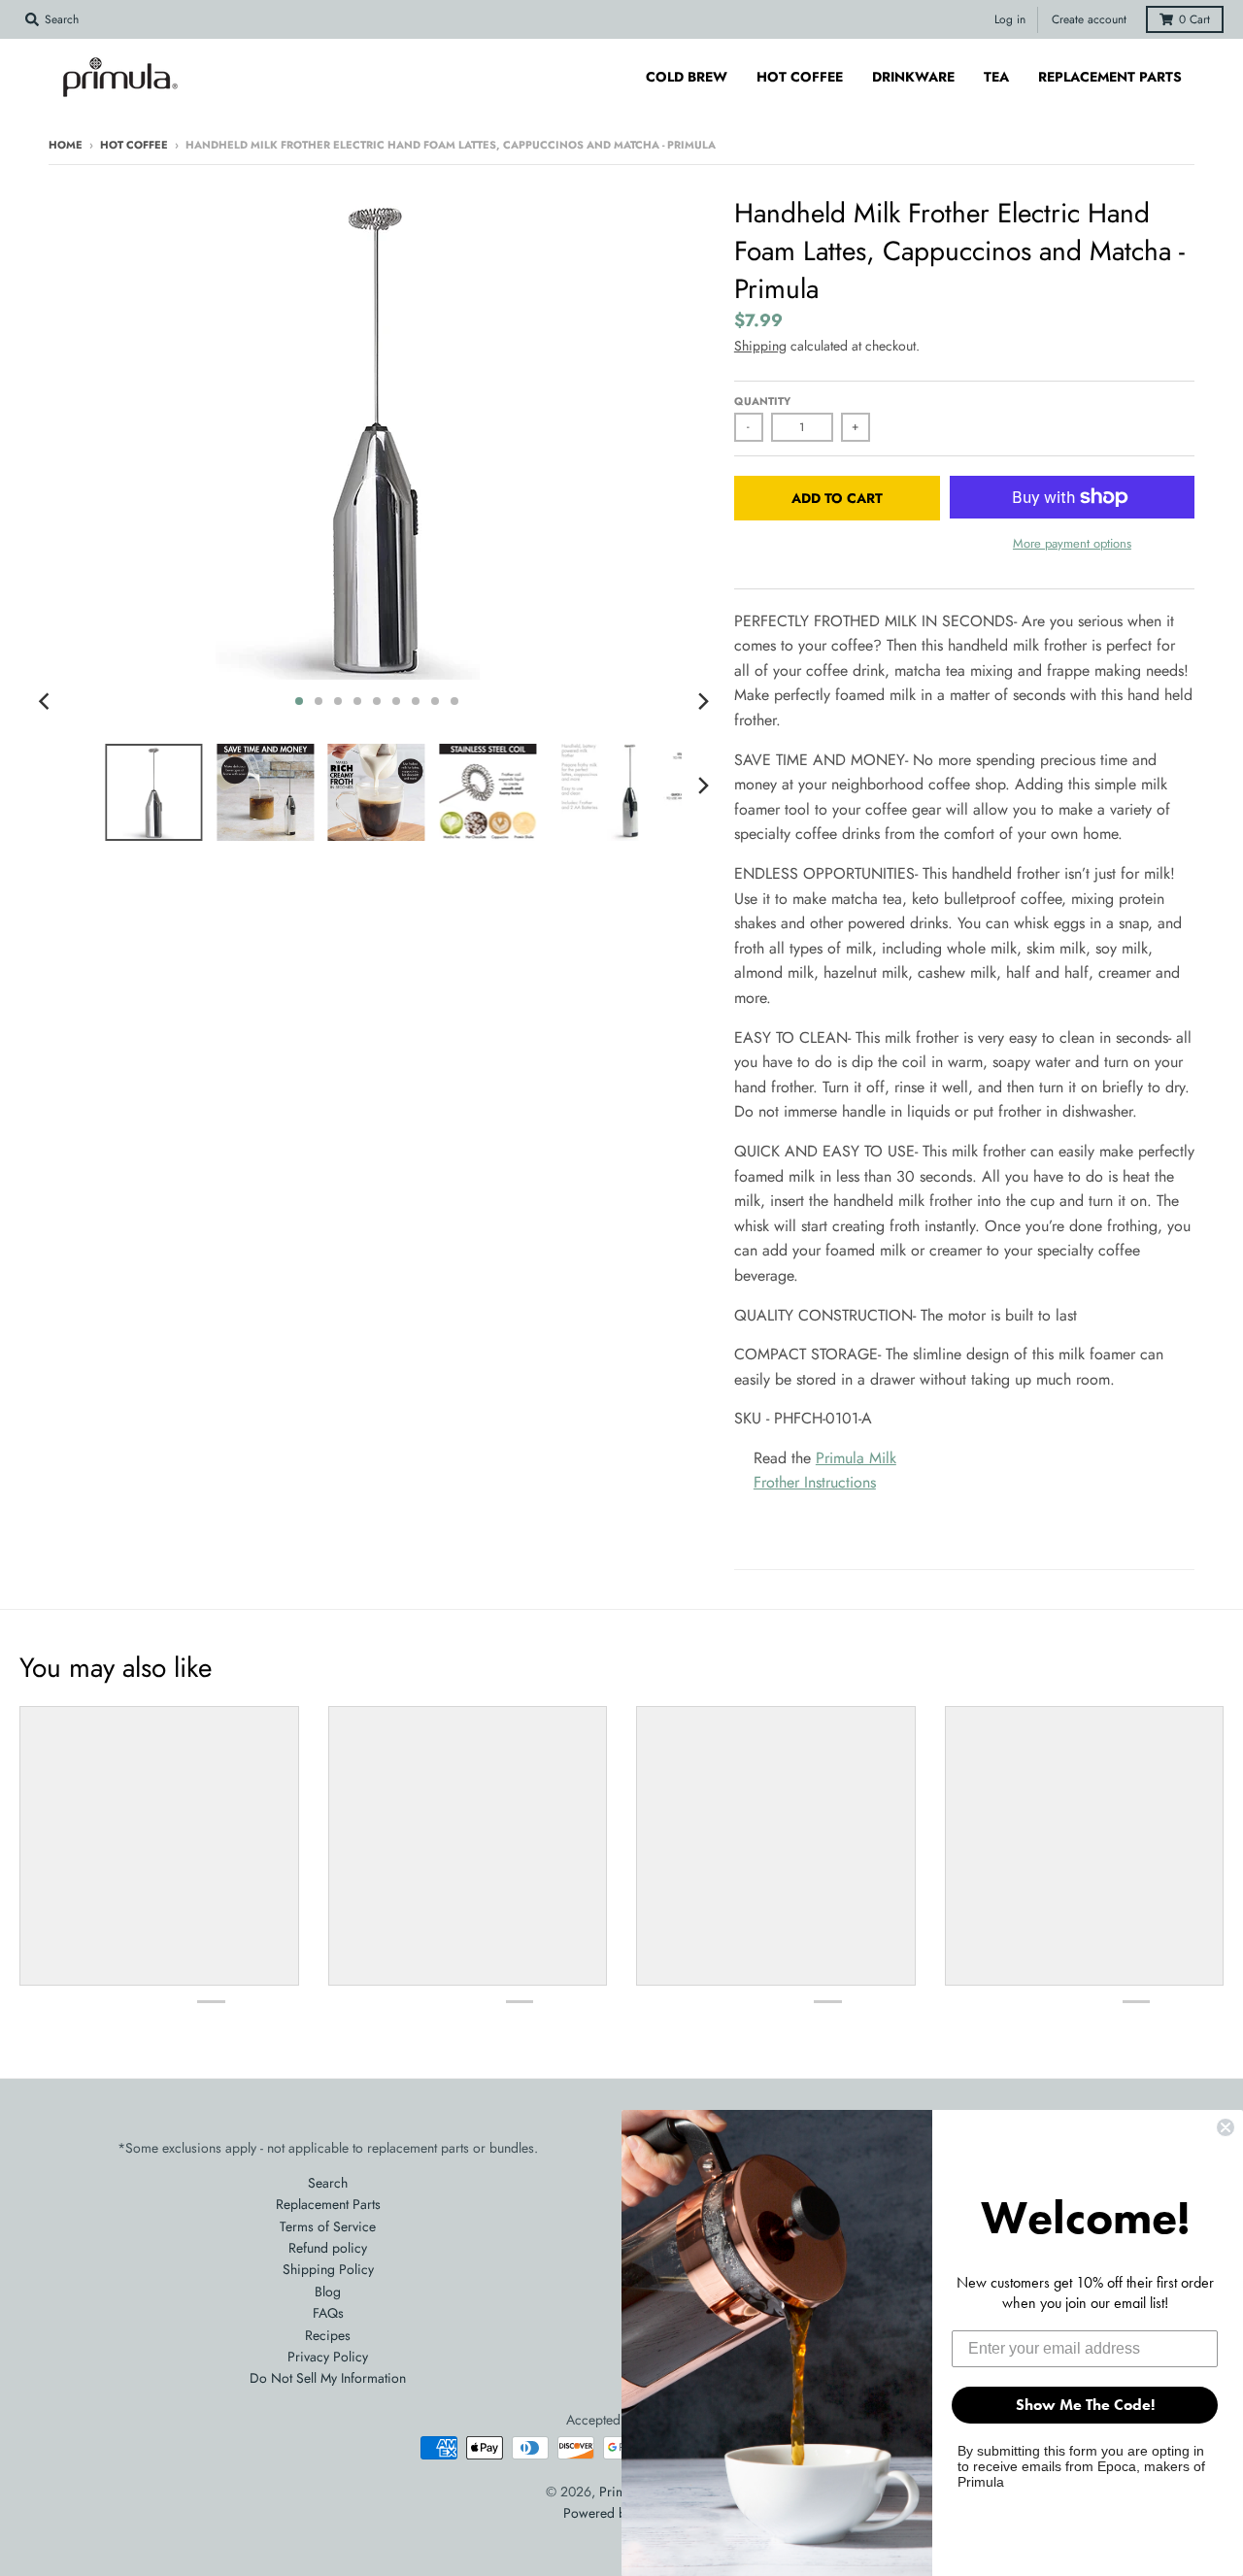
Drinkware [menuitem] (913, 77)
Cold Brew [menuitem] (687, 77)
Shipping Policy (328, 2269)
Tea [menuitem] (996, 77)
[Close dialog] (1226, 2127)
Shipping (760, 346)
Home (66, 145)
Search (328, 2183)
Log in (1010, 19)
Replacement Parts (328, 2204)
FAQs (328, 2313)
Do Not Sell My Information (328, 2378)
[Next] (703, 701)
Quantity (762, 401)
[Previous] (47, 701)
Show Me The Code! (1085, 2405)
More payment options (1072, 543)
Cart (1194, 19)
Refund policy (328, 2248)
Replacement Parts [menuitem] (1110, 77)
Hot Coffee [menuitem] (800, 77)
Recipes (328, 2335)
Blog (328, 2292)
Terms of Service (328, 2226)
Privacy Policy (328, 2357)
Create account (1089, 19)
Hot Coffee (134, 145)
